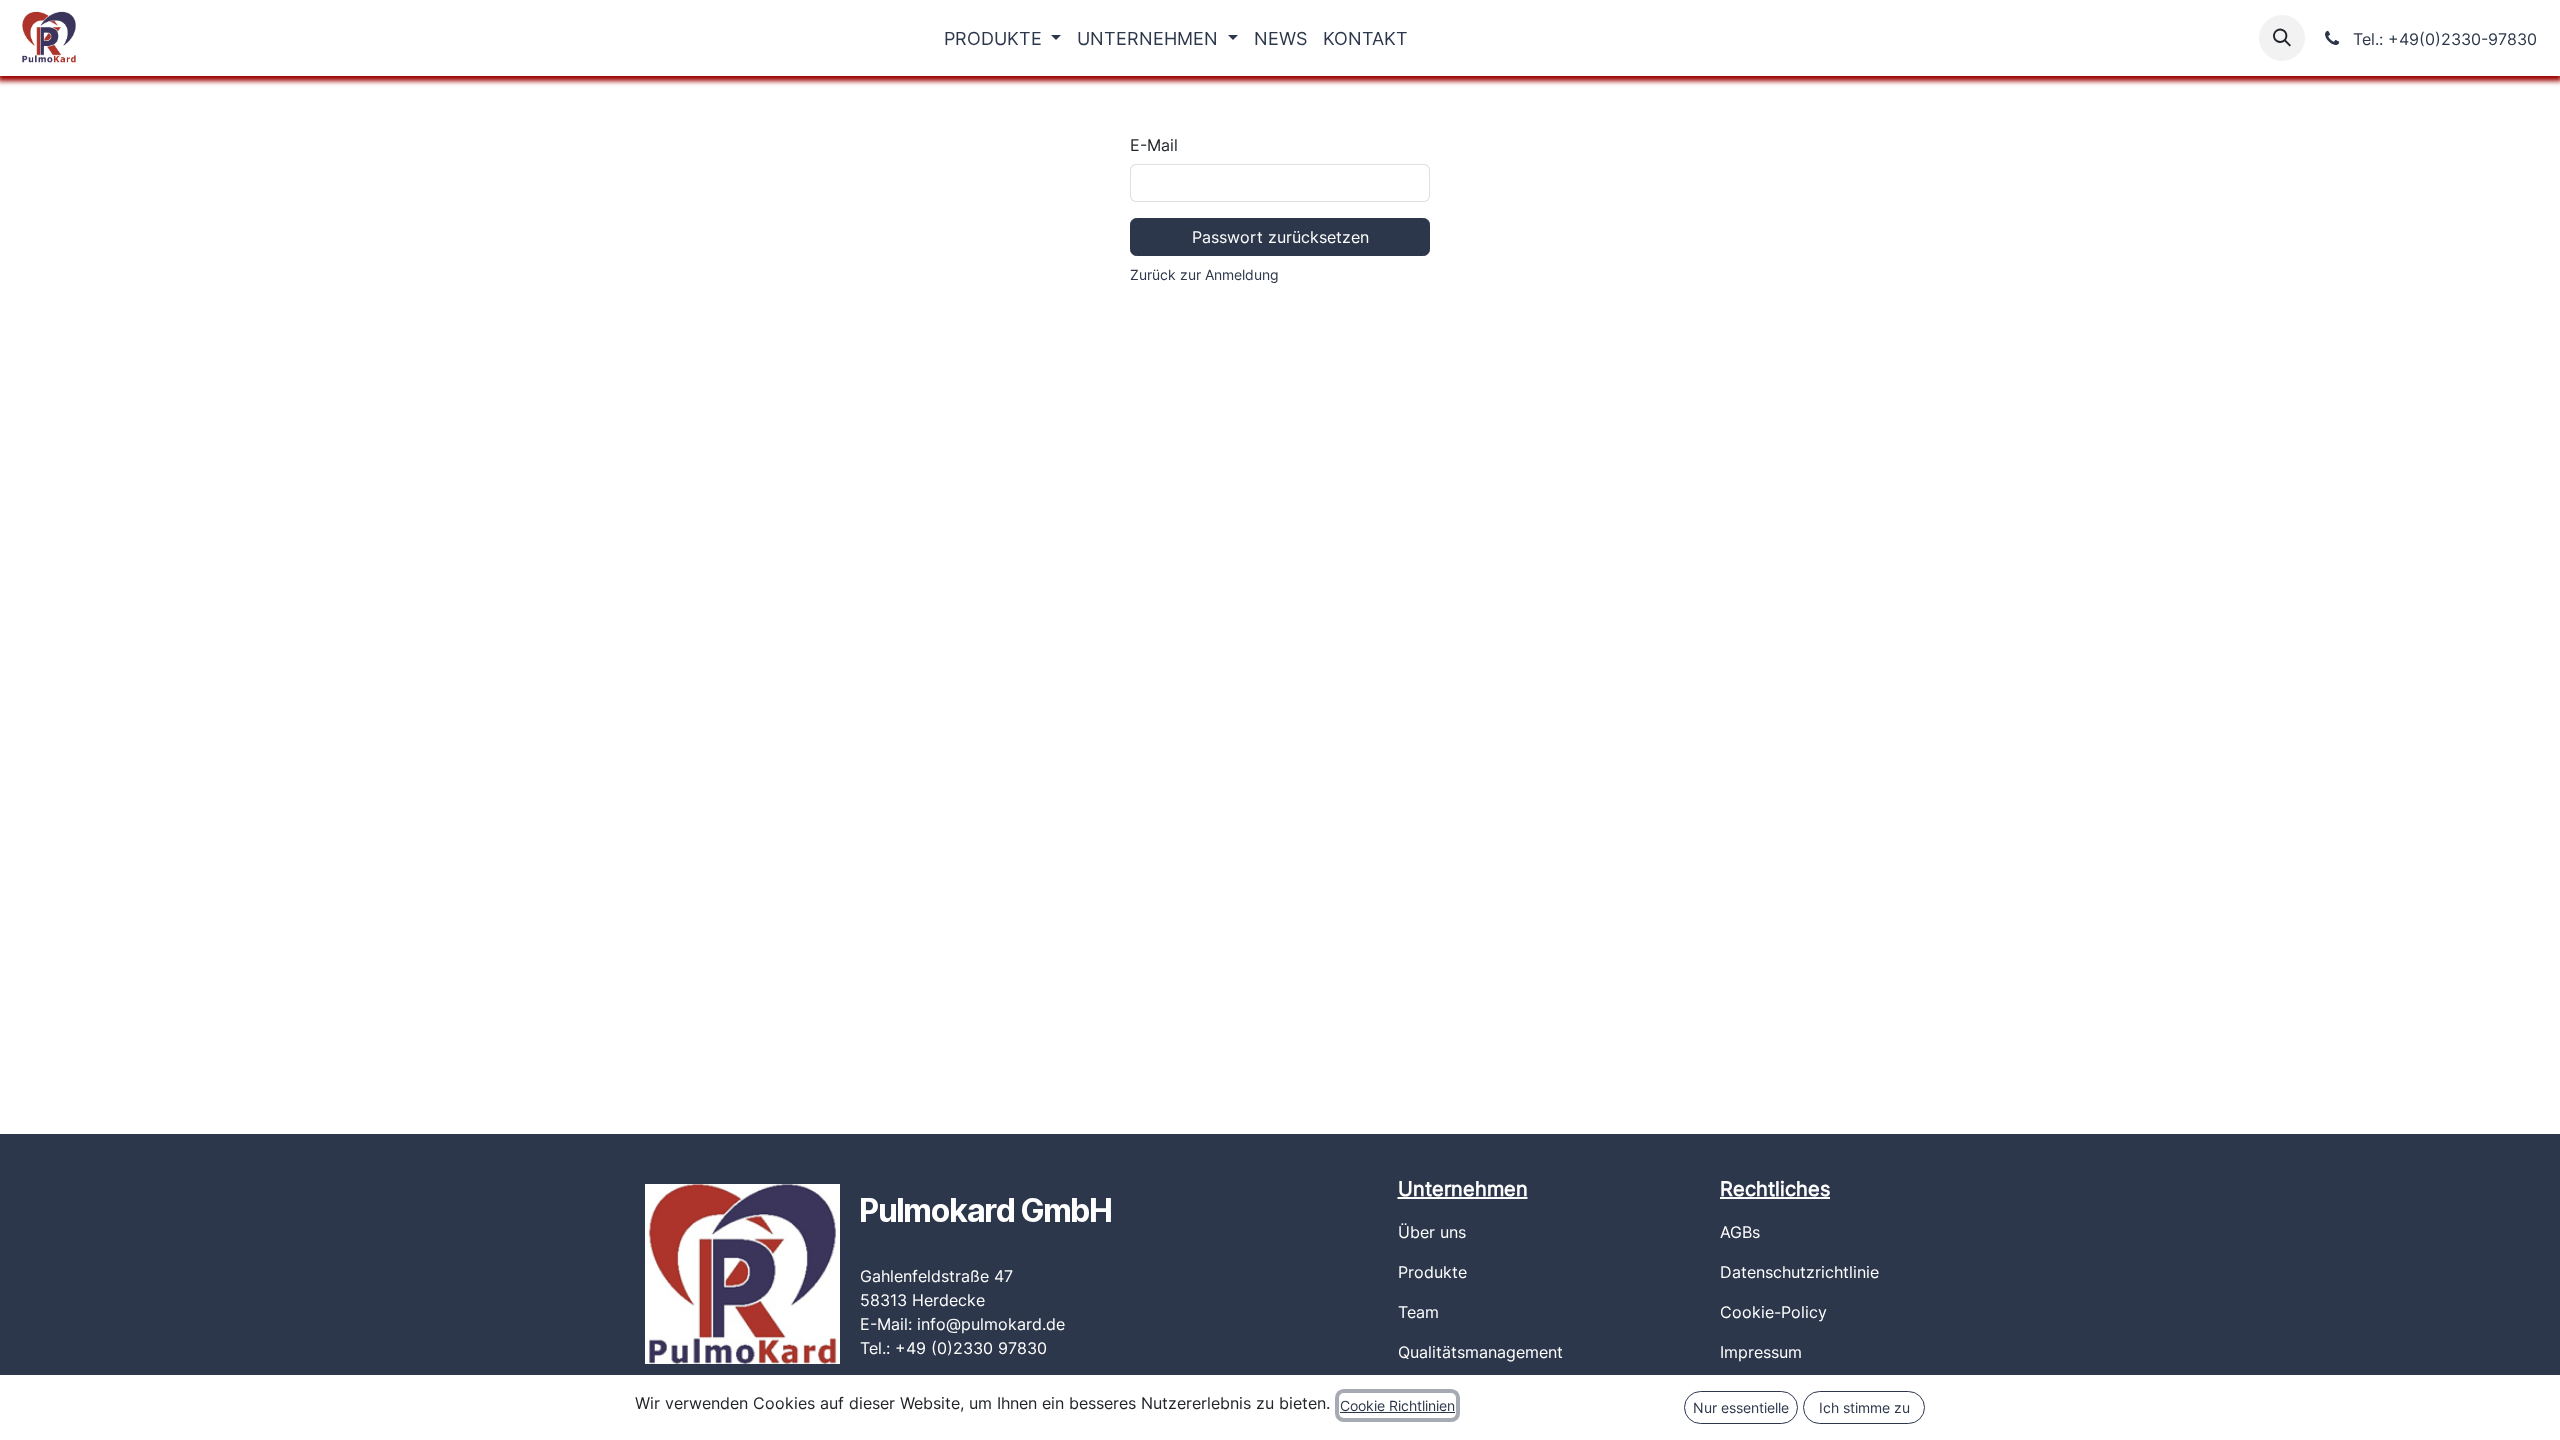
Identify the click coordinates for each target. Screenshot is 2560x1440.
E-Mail (1154, 145)
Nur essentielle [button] (1741, 1407)
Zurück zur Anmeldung (1204, 274)
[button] (2282, 38)
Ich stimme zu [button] (1864, 1407)
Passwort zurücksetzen (1280, 237)
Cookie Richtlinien (1397, 1405)
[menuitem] (1003, 38)
